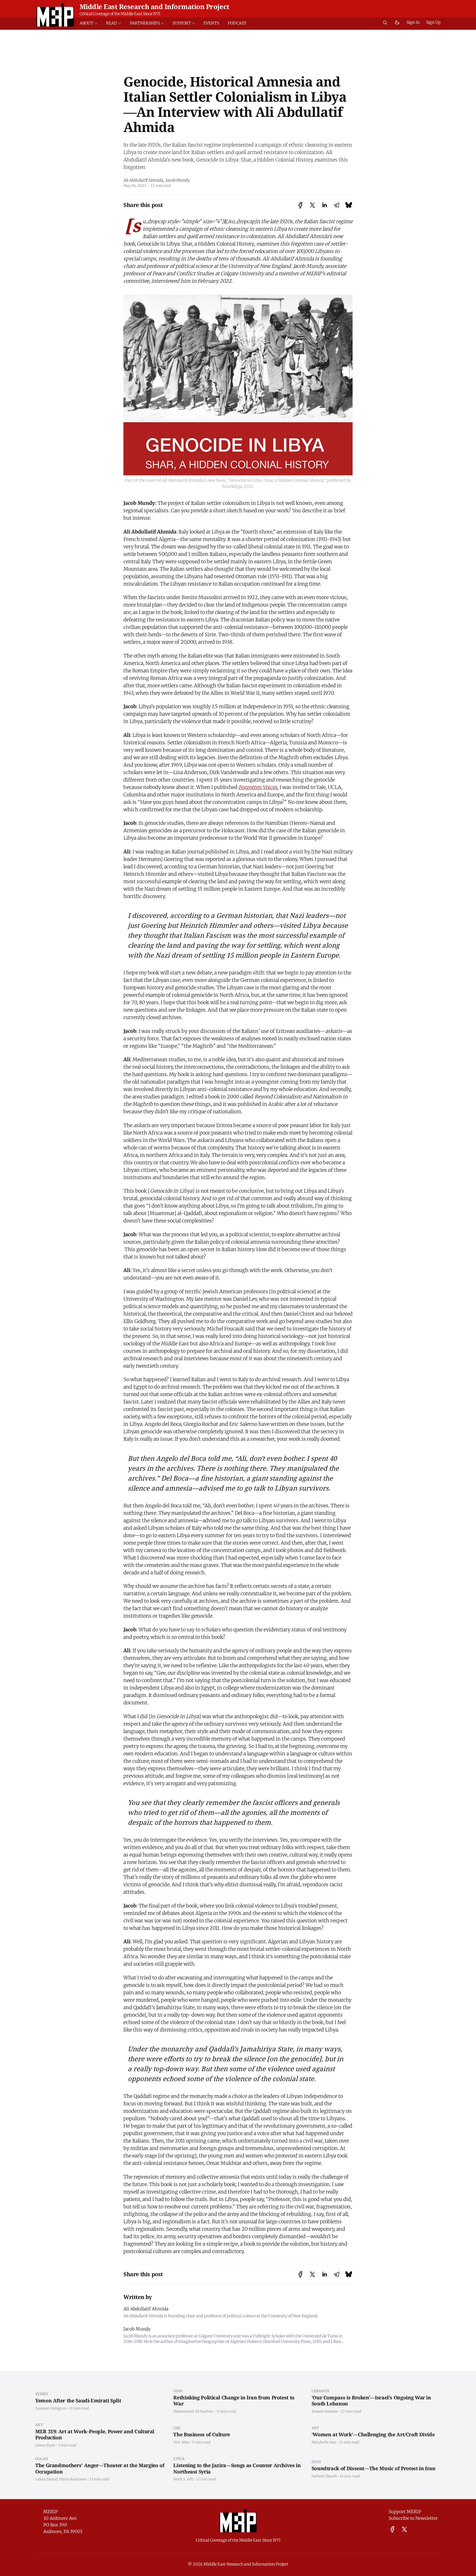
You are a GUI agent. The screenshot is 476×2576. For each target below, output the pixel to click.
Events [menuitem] (211, 23)
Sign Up (433, 22)
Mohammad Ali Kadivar (193, 2411)
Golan (42, 2459)
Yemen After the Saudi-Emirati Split (78, 2400)
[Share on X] (312, 205)
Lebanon (320, 2391)
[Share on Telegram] (337, 205)
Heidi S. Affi (183, 2479)
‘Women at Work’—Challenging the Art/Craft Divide (373, 2434)
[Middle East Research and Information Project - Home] (55, 15)
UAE (177, 2428)
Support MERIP (405, 2512)
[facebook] (392, 2529)
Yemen (42, 2394)
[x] (404, 2529)
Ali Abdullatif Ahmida (143, 180)
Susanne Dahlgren (51, 2408)
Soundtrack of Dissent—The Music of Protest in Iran (374, 2468)
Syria (179, 2459)
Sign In (413, 22)
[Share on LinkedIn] (324, 205)
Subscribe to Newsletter (413, 2518)
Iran (178, 2391)
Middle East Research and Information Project (155, 6)
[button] (91, 23)
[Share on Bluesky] (349, 205)
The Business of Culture (202, 2434)
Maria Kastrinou (73, 2479)
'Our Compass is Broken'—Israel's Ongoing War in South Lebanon (371, 2401)
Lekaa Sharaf (46, 2479)
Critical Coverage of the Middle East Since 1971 (120, 14)
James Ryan (45, 2445)
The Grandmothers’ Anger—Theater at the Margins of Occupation (100, 2468)
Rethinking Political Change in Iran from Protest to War (234, 2401)
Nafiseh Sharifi (324, 2476)
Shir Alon (181, 2442)
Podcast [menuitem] (237, 23)
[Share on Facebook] (300, 205)
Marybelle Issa (324, 2442)
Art (39, 2425)
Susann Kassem (325, 2411)
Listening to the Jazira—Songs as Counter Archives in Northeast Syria (237, 2468)
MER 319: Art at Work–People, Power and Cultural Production (95, 2434)
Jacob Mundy (178, 180)
